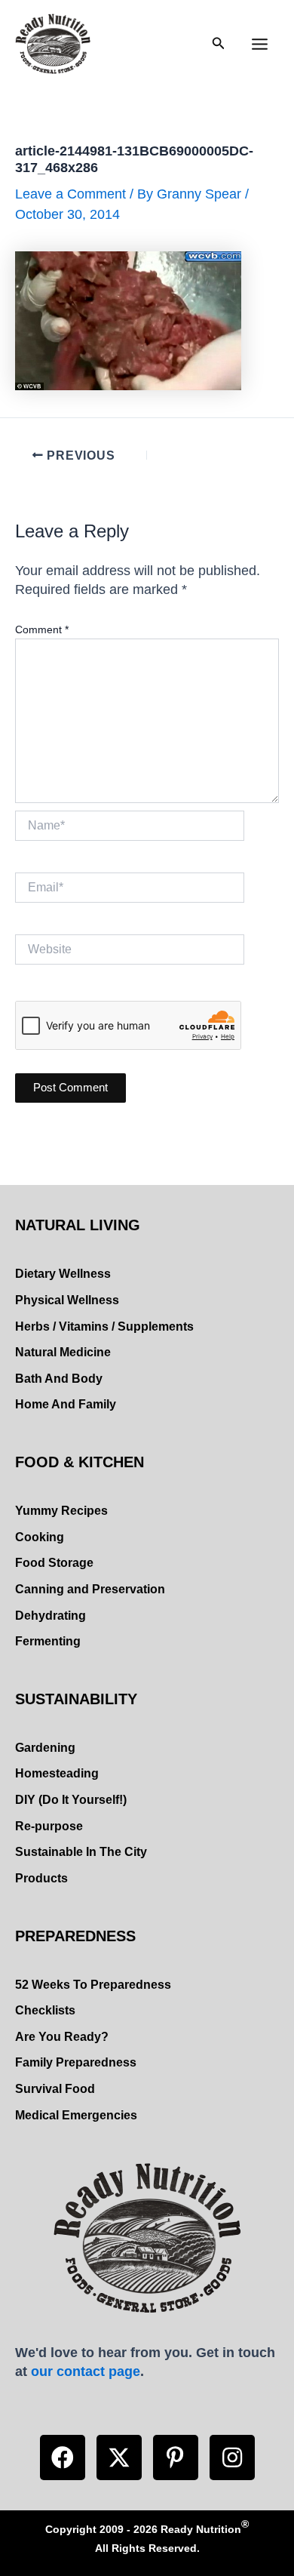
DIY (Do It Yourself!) (71, 1800)
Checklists (45, 2010)
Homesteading (57, 1773)
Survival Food (55, 2089)
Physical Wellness (67, 1300)
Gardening (45, 1748)
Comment (42, 629)
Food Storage (54, 1563)
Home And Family (66, 1404)
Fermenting (48, 1641)
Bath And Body (59, 1379)
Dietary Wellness (63, 1274)
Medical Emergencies (76, 2115)
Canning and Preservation (90, 1589)
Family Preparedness (76, 2062)
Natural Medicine (63, 1352)
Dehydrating (51, 1616)
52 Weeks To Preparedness (93, 1985)
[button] (63, 2458)
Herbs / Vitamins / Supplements (104, 1326)
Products (41, 1878)
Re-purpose (49, 1826)
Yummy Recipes (61, 1511)
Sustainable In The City (81, 1852)
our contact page (86, 2371)
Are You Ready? (62, 2037)
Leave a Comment (70, 194)
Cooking (40, 1537)
